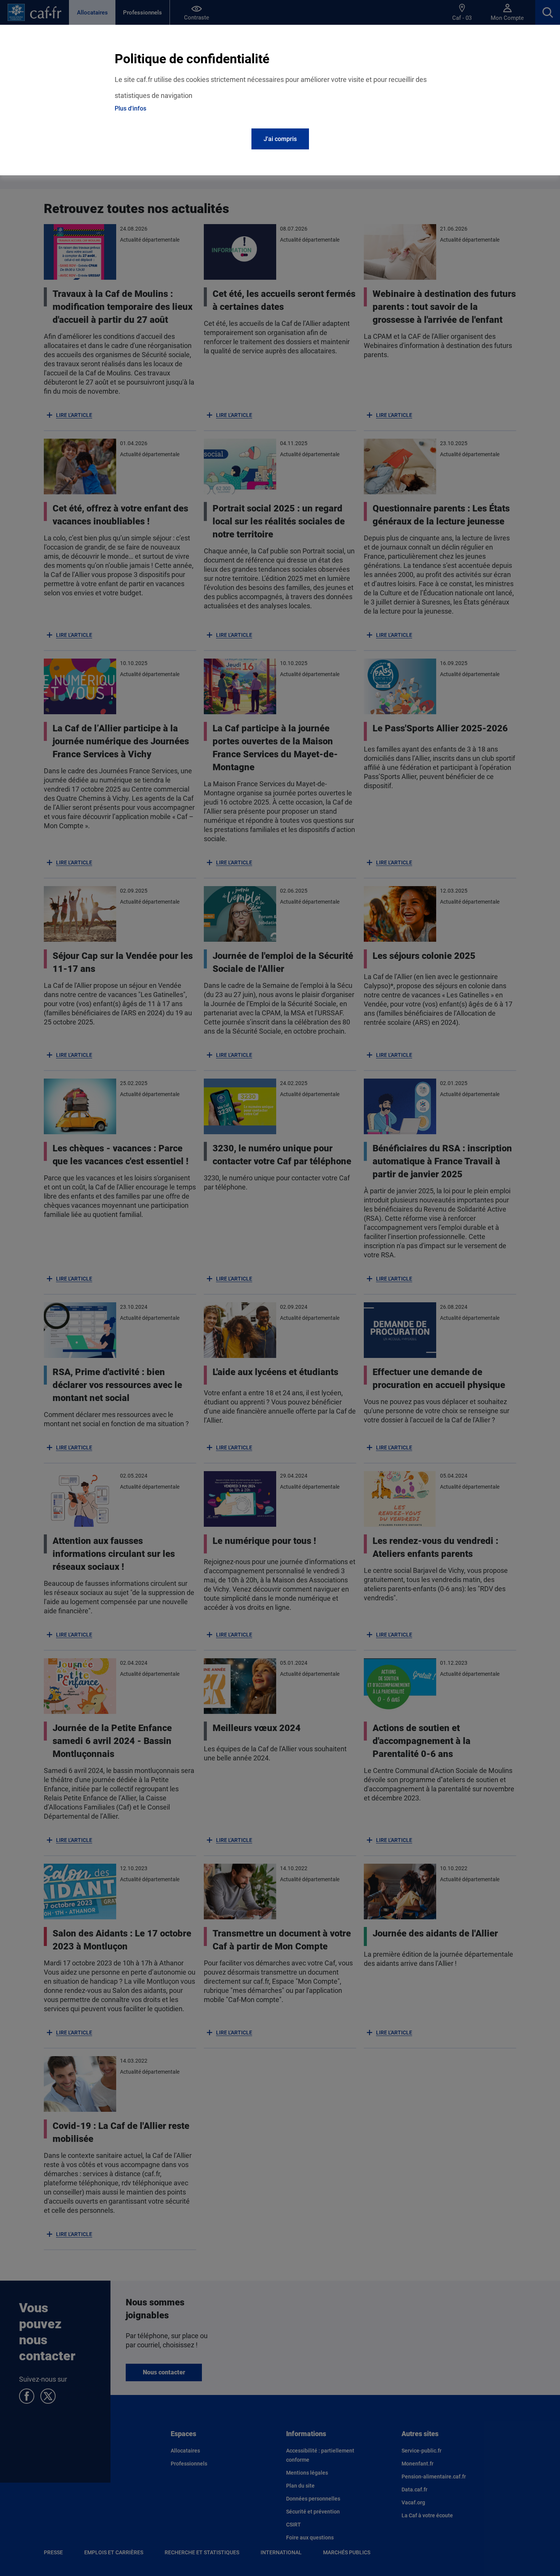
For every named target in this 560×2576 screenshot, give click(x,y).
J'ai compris (280, 139)
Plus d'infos (130, 108)
